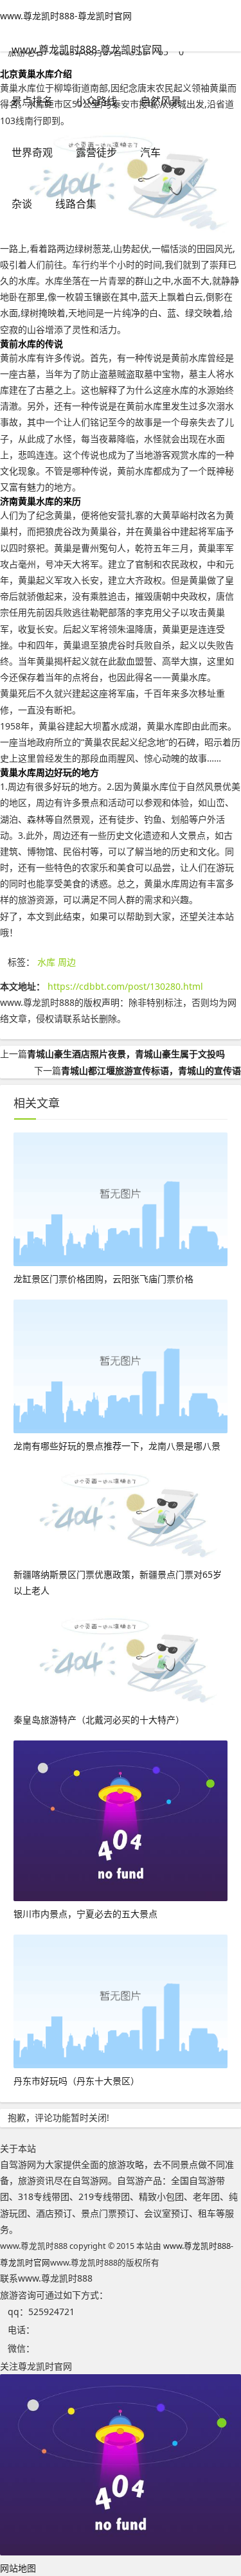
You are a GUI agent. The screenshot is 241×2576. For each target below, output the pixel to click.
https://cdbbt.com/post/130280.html (125, 986)
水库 (46, 962)
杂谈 (22, 204)
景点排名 (32, 101)
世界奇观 (32, 152)
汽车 (150, 152)
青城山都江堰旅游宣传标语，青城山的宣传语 (151, 1070)
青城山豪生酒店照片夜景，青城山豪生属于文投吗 (126, 1054)
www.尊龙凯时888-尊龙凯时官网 (66, 16)
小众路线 (96, 101)
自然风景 (161, 101)
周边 (67, 962)
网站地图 (18, 2568)
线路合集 (76, 204)
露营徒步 (96, 152)
